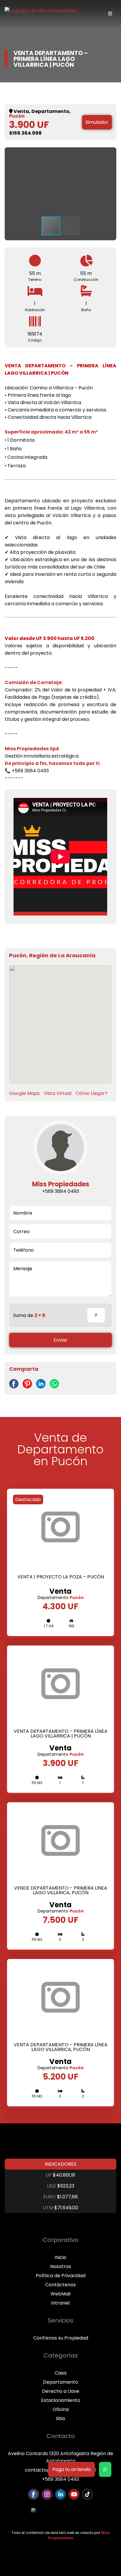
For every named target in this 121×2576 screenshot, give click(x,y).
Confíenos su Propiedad (61, 2338)
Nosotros (61, 2266)
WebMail (60, 2294)
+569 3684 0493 (60, 2479)
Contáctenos (60, 2285)
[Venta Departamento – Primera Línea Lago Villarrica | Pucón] (15, 1387)
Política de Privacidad (61, 2276)
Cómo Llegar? (91, 1093)
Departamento (60, 2382)
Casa (60, 2373)
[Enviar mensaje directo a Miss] (105, 2469)
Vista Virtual (58, 1093)
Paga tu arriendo (72, 2469)
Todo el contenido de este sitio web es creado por (61, 2535)
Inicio (60, 2257)
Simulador (97, 122)
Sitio (60, 2419)
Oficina (61, 2409)
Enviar (60, 1340)
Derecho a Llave (61, 2391)
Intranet (61, 2303)
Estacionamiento (61, 2400)
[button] (106, 157)
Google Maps (24, 1093)
